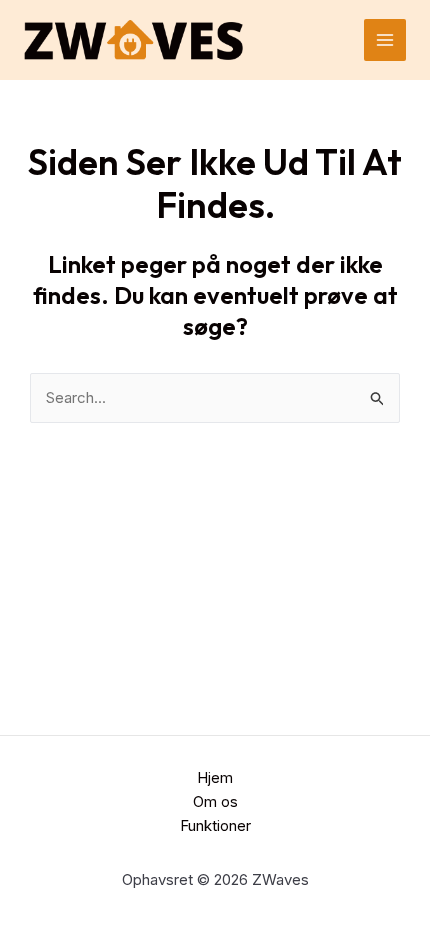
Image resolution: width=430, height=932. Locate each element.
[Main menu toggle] (385, 40)
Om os (215, 801)
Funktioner (215, 825)
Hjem (215, 777)
